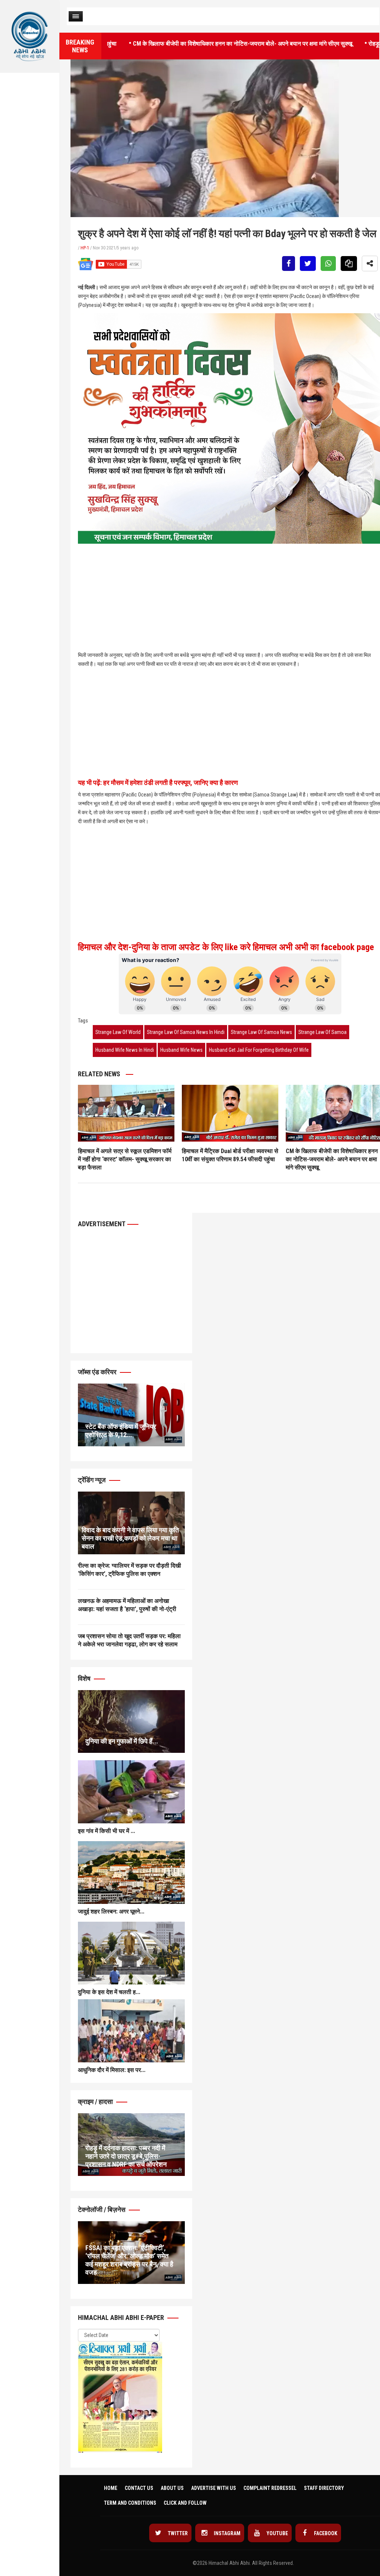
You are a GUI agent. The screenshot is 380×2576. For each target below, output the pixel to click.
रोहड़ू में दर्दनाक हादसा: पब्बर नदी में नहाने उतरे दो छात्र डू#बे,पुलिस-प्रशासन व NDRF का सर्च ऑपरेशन (126, 2156)
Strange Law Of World (118, 1032)
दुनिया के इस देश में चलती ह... (109, 1992)
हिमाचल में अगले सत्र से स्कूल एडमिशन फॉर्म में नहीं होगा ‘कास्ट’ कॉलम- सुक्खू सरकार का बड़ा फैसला (125, 1159)
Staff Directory (324, 2488)
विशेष (85, 1678)
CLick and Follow (185, 2503)
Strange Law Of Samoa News (261, 1032)
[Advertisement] (30, 151)
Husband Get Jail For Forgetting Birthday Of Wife (259, 1050)
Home (111, 2488)
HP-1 (85, 248)
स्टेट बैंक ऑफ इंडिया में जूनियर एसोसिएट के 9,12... (121, 1431)
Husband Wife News (181, 1050)
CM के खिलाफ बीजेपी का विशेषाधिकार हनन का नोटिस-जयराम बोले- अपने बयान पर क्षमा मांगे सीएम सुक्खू (194, 43)
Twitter (177, 2533)
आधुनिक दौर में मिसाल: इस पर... (112, 2070)
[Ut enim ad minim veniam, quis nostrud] (131, 1721)
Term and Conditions (130, 2503)
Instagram (227, 2533)
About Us (172, 2488)
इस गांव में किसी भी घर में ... (107, 1831)
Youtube (277, 2533)
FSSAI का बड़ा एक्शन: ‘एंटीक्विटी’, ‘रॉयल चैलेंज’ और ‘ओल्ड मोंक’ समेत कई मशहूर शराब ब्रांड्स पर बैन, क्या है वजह (129, 2260)
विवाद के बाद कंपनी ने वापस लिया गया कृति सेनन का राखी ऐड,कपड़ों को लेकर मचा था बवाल (130, 1538)
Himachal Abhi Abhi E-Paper (122, 2318)
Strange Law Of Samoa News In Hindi (186, 1032)
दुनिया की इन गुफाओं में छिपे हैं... (122, 1741)
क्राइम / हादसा (96, 2102)
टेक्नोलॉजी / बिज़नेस (102, 2210)
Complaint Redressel (270, 2488)
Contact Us (139, 2488)
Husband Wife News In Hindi (125, 1050)
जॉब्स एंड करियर (98, 1372)
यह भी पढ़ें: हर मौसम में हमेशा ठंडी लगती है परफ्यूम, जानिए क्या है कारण (158, 783)
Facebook (325, 2533)
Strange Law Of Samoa (322, 1032)
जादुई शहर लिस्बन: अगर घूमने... (111, 1911)
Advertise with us (214, 2488)
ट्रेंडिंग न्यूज (93, 1480)
